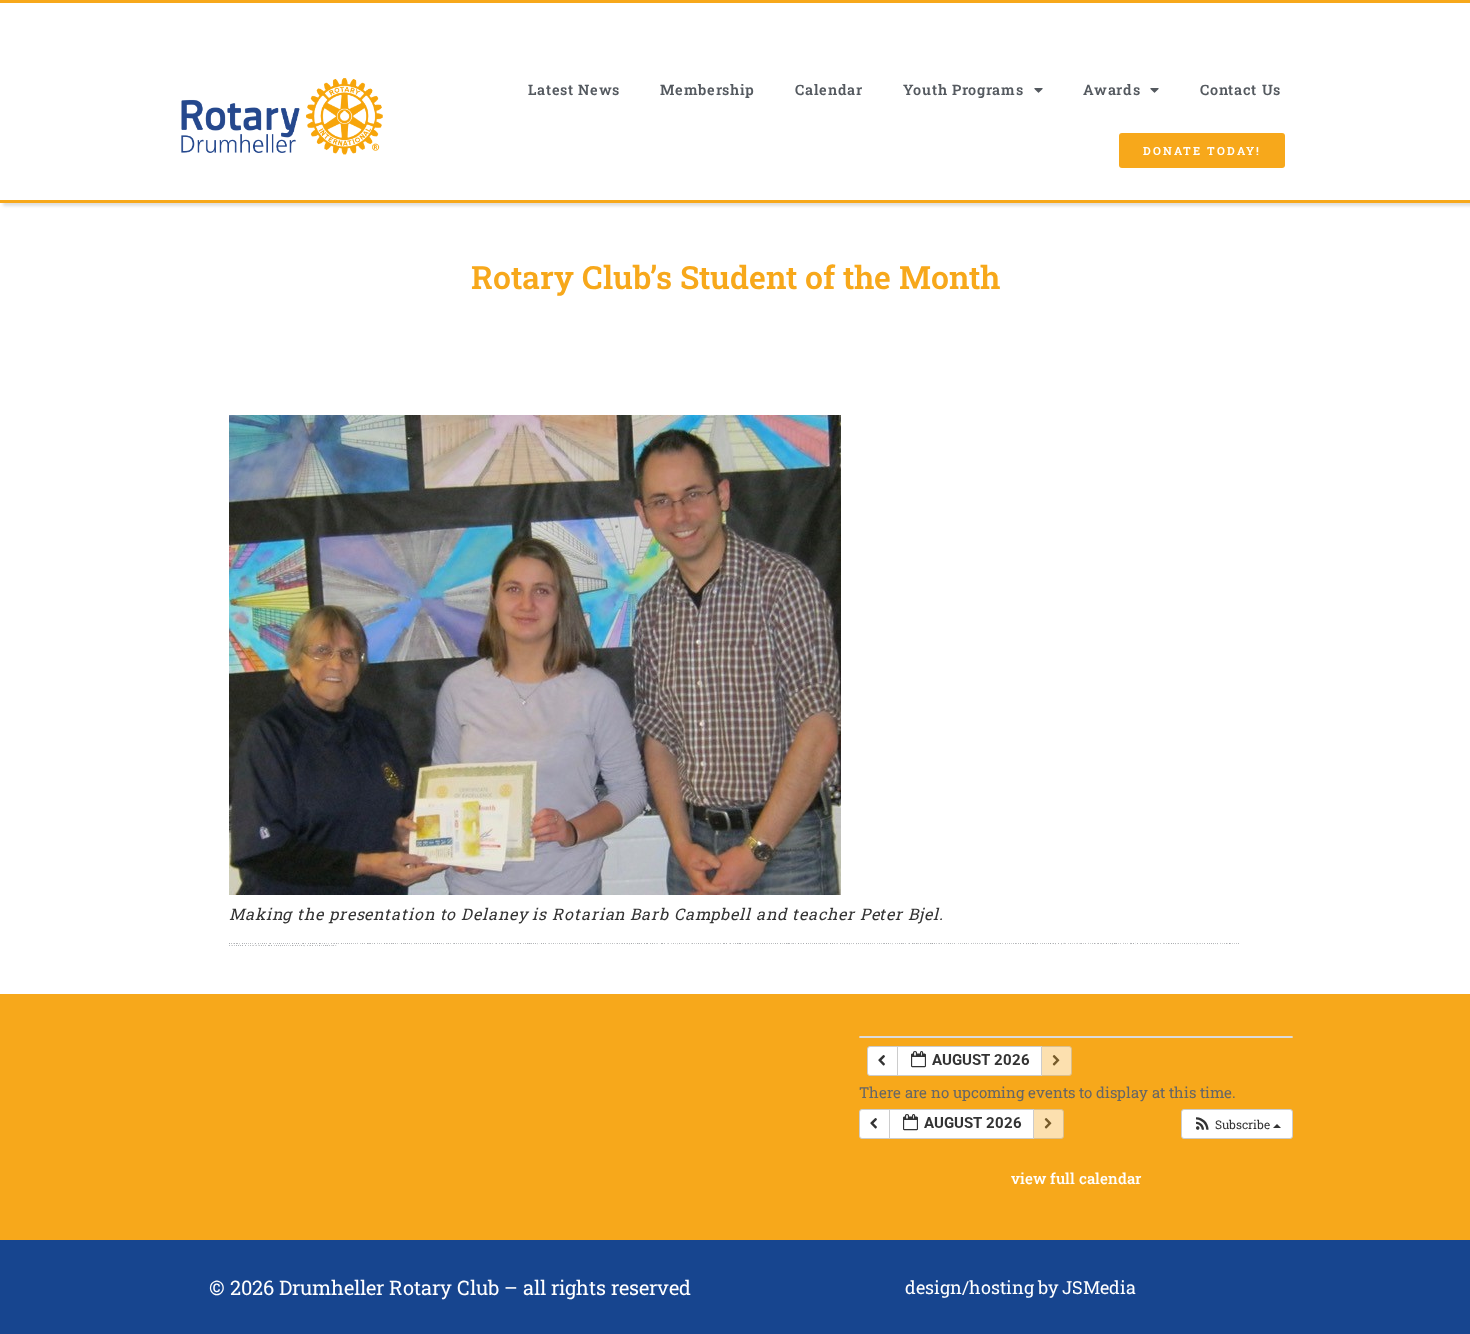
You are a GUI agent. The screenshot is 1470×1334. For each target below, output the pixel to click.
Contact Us (1240, 89)
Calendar (829, 89)
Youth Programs (963, 89)
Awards (1111, 89)
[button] (1236, 1124)
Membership (707, 89)
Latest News (574, 89)
